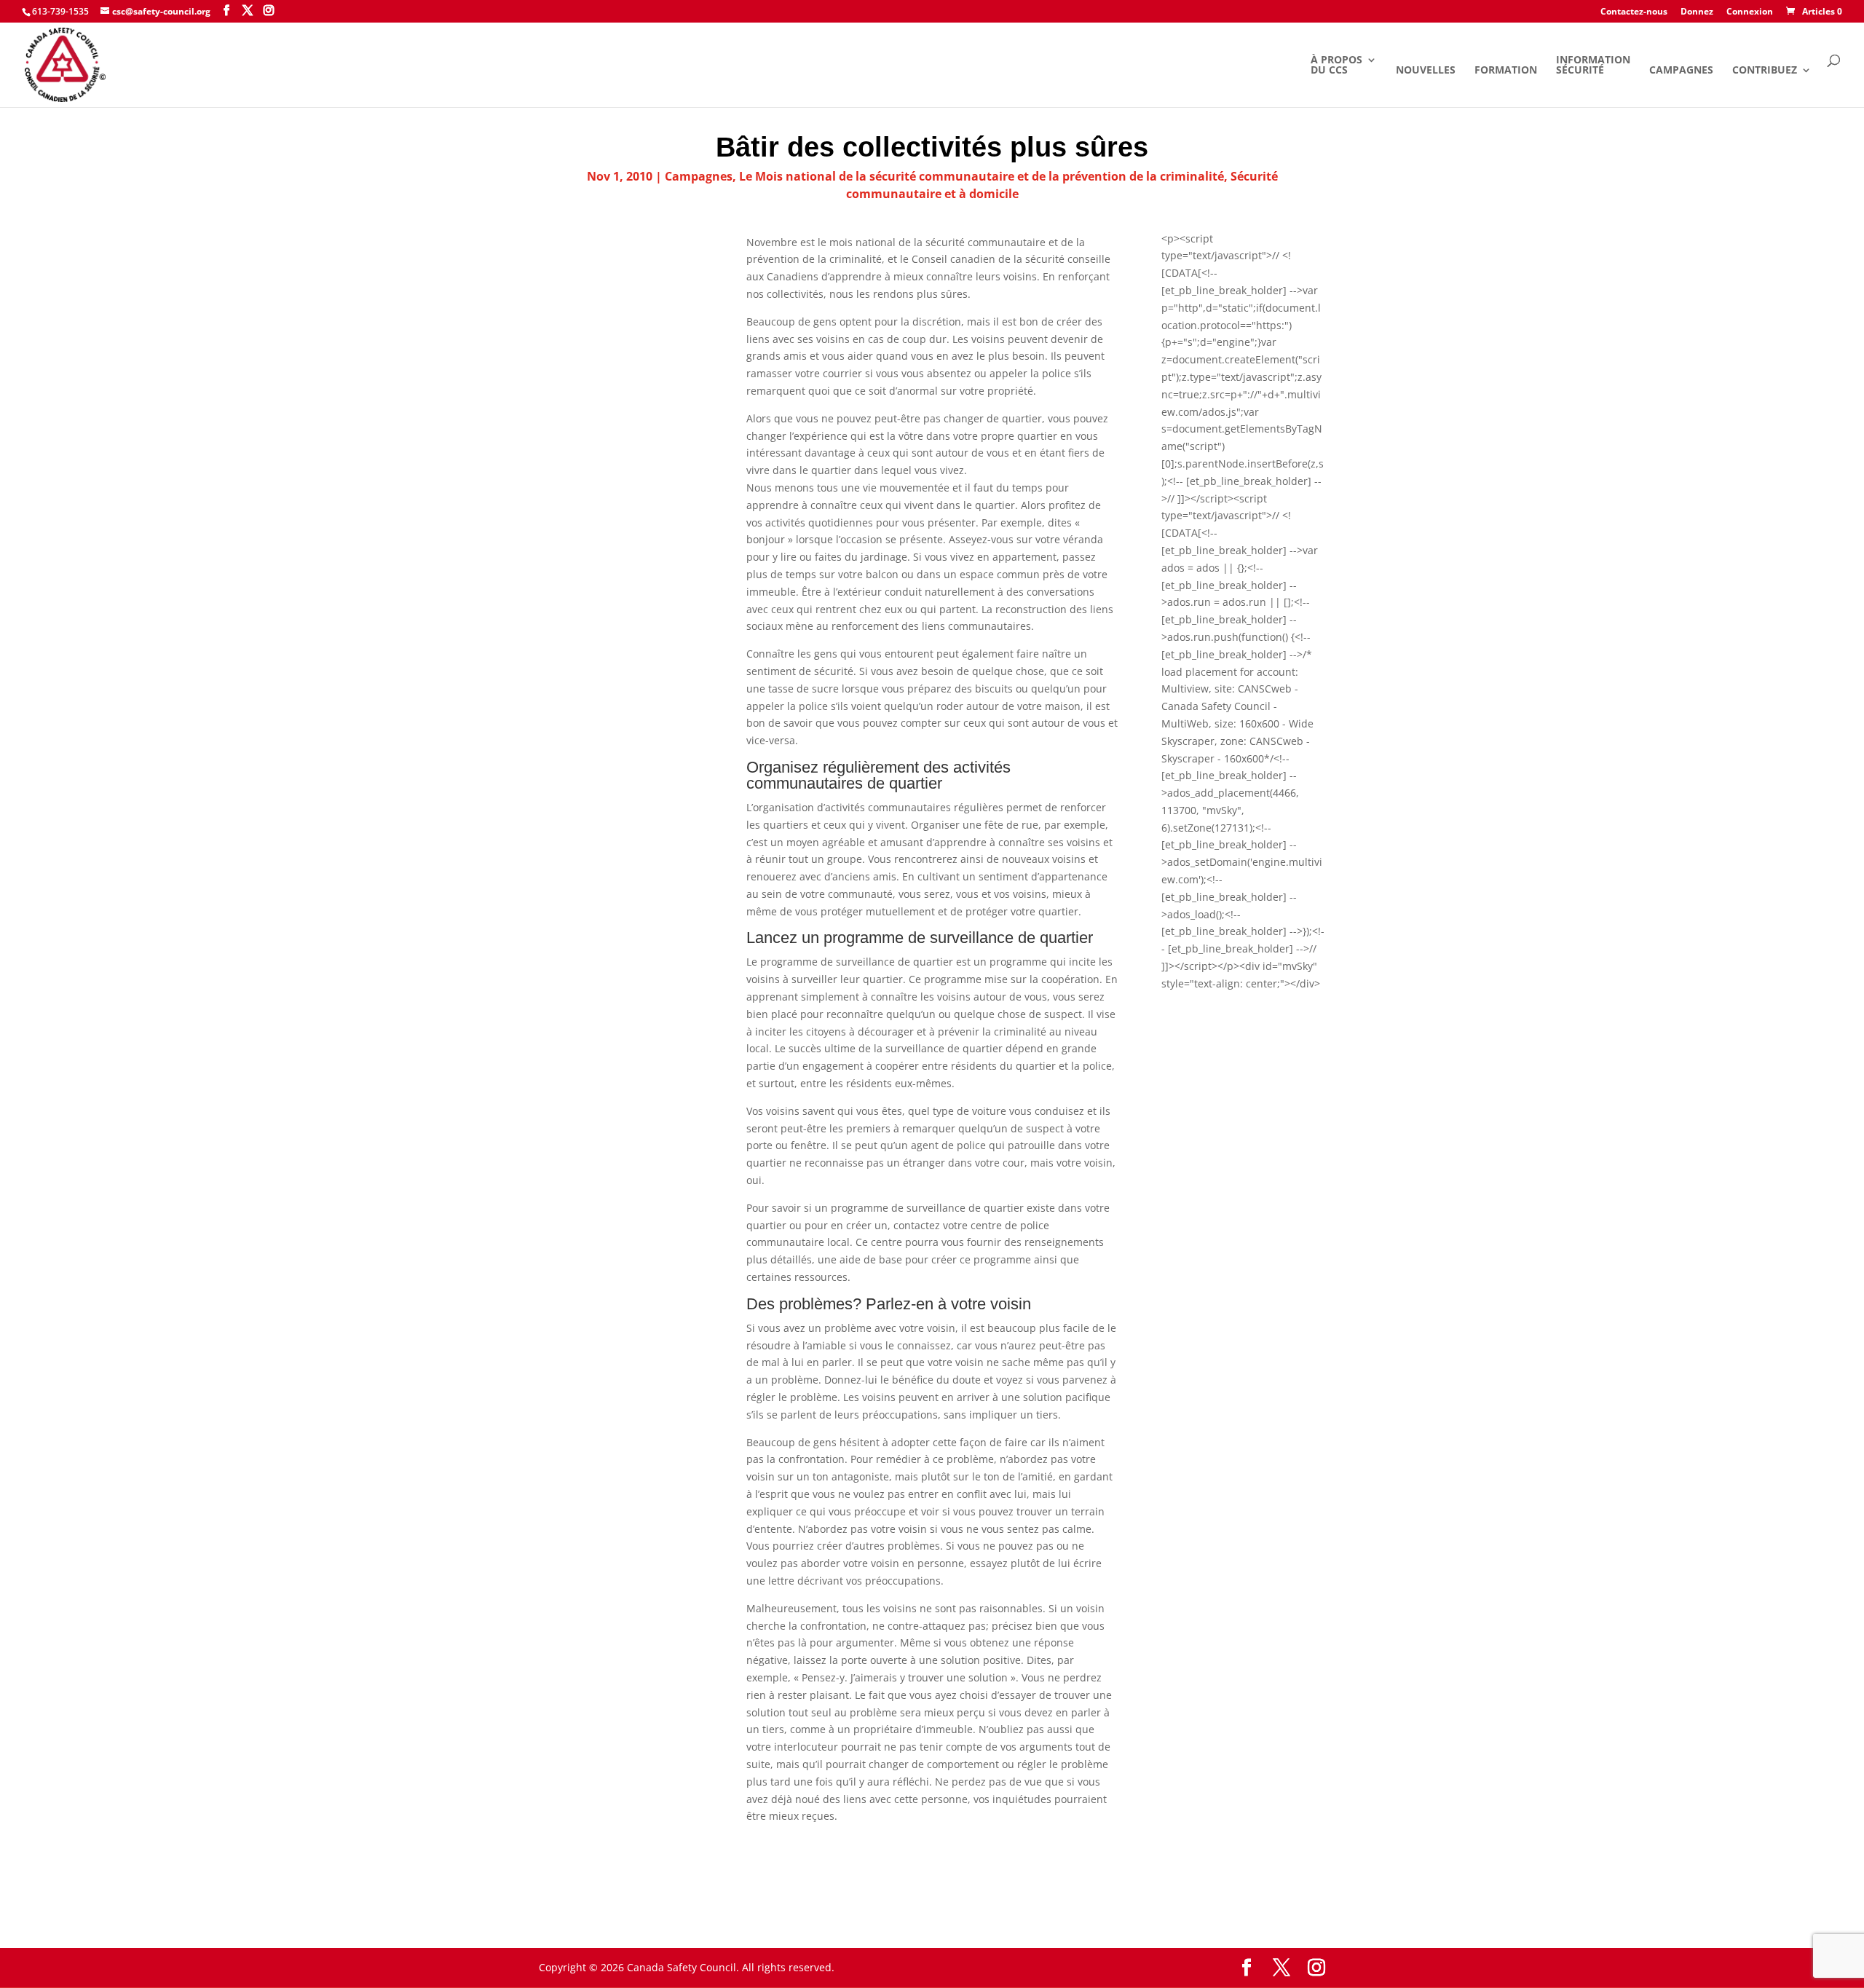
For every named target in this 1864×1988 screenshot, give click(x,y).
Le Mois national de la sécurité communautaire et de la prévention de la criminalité (982, 176)
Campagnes (1681, 71)
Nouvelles (1426, 71)
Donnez (1697, 12)
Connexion (1750, 12)
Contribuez (1765, 71)
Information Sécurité (1593, 66)
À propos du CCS (1336, 66)
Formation (1506, 71)
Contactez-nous (1634, 12)
